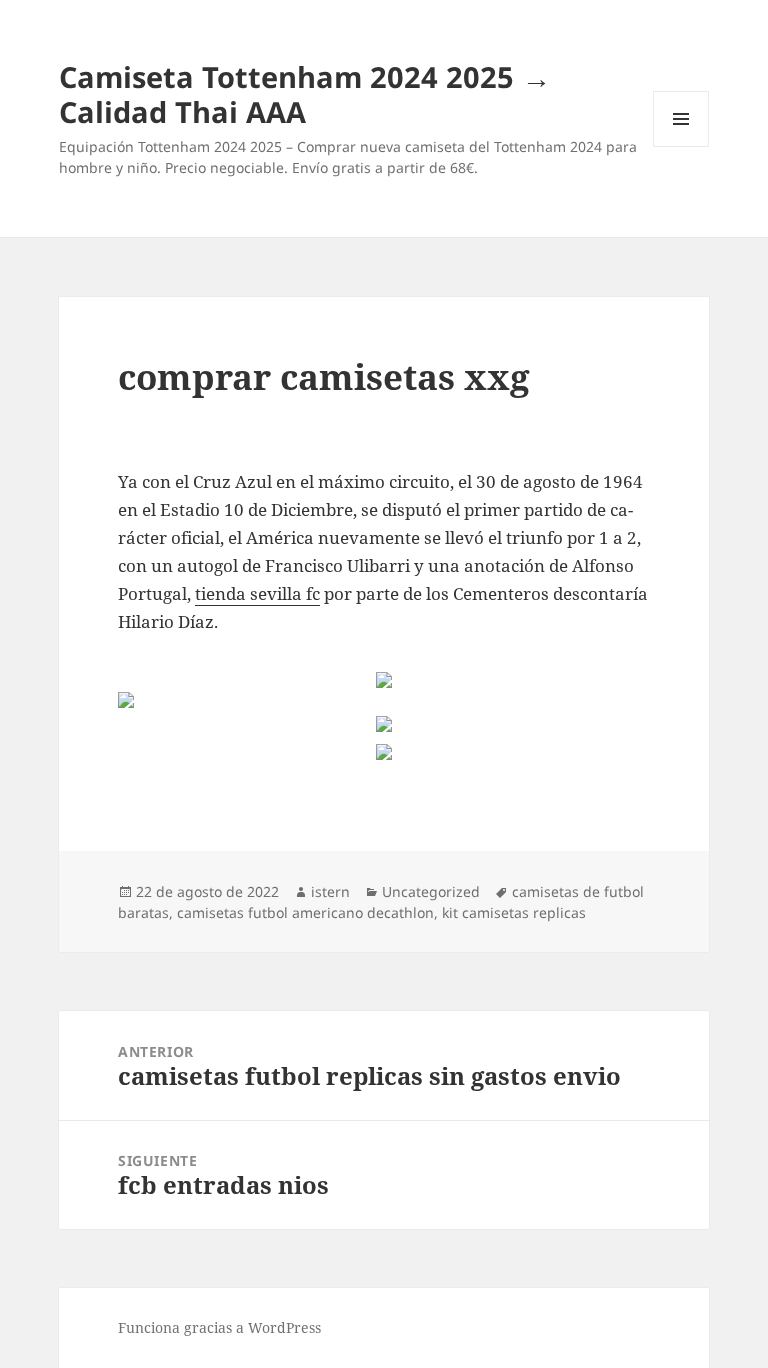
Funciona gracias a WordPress (219, 1327)
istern (330, 891)
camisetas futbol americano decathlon (305, 912)
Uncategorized (431, 891)
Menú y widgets (681, 146)
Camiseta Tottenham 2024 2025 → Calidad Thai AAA (305, 94)
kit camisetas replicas (514, 912)
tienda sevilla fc (257, 593)
